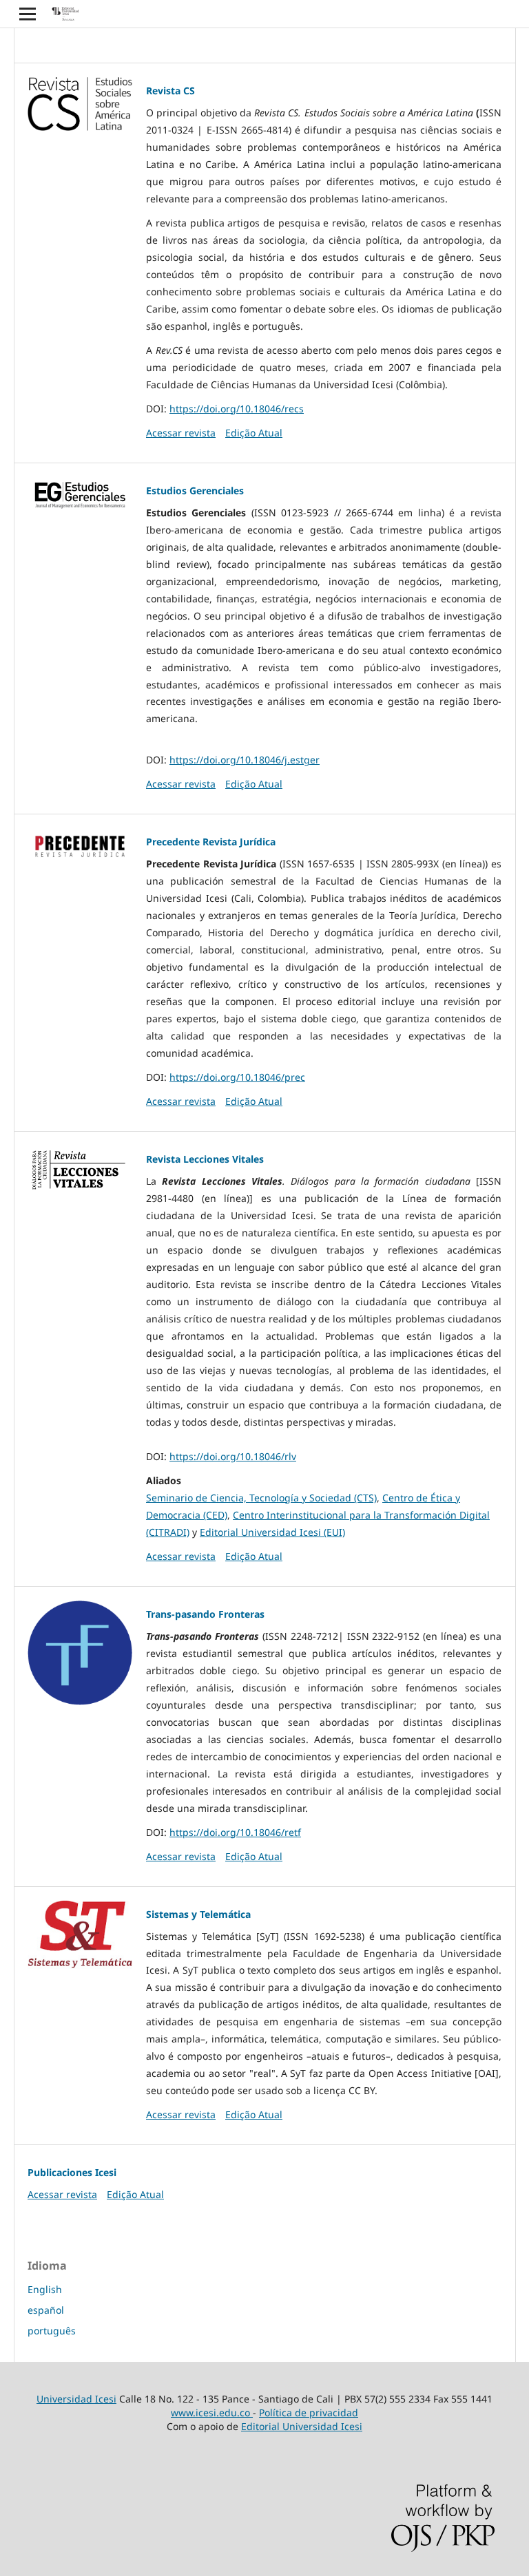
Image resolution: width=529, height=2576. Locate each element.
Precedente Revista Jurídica (211, 842)
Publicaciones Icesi (72, 2172)
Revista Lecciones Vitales (205, 1159)
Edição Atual (254, 433)
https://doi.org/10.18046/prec (237, 1077)
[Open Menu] (28, 14)
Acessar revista (181, 433)
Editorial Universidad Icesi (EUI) (272, 1532)
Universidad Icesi (76, 2399)
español (46, 2310)
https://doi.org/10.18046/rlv (233, 1456)
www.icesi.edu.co (212, 2413)
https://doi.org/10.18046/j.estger (245, 760)
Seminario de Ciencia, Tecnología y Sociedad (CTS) (261, 1498)
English (45, 2289)
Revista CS (170, 91)
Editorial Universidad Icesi (302, 2426)
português (52, 2331)
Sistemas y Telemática (198, 1914)
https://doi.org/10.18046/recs (237, 409)
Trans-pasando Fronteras (205, 1614)
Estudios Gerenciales (195, 490)
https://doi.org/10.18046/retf (235, 1832)
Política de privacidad (309, 2413)
